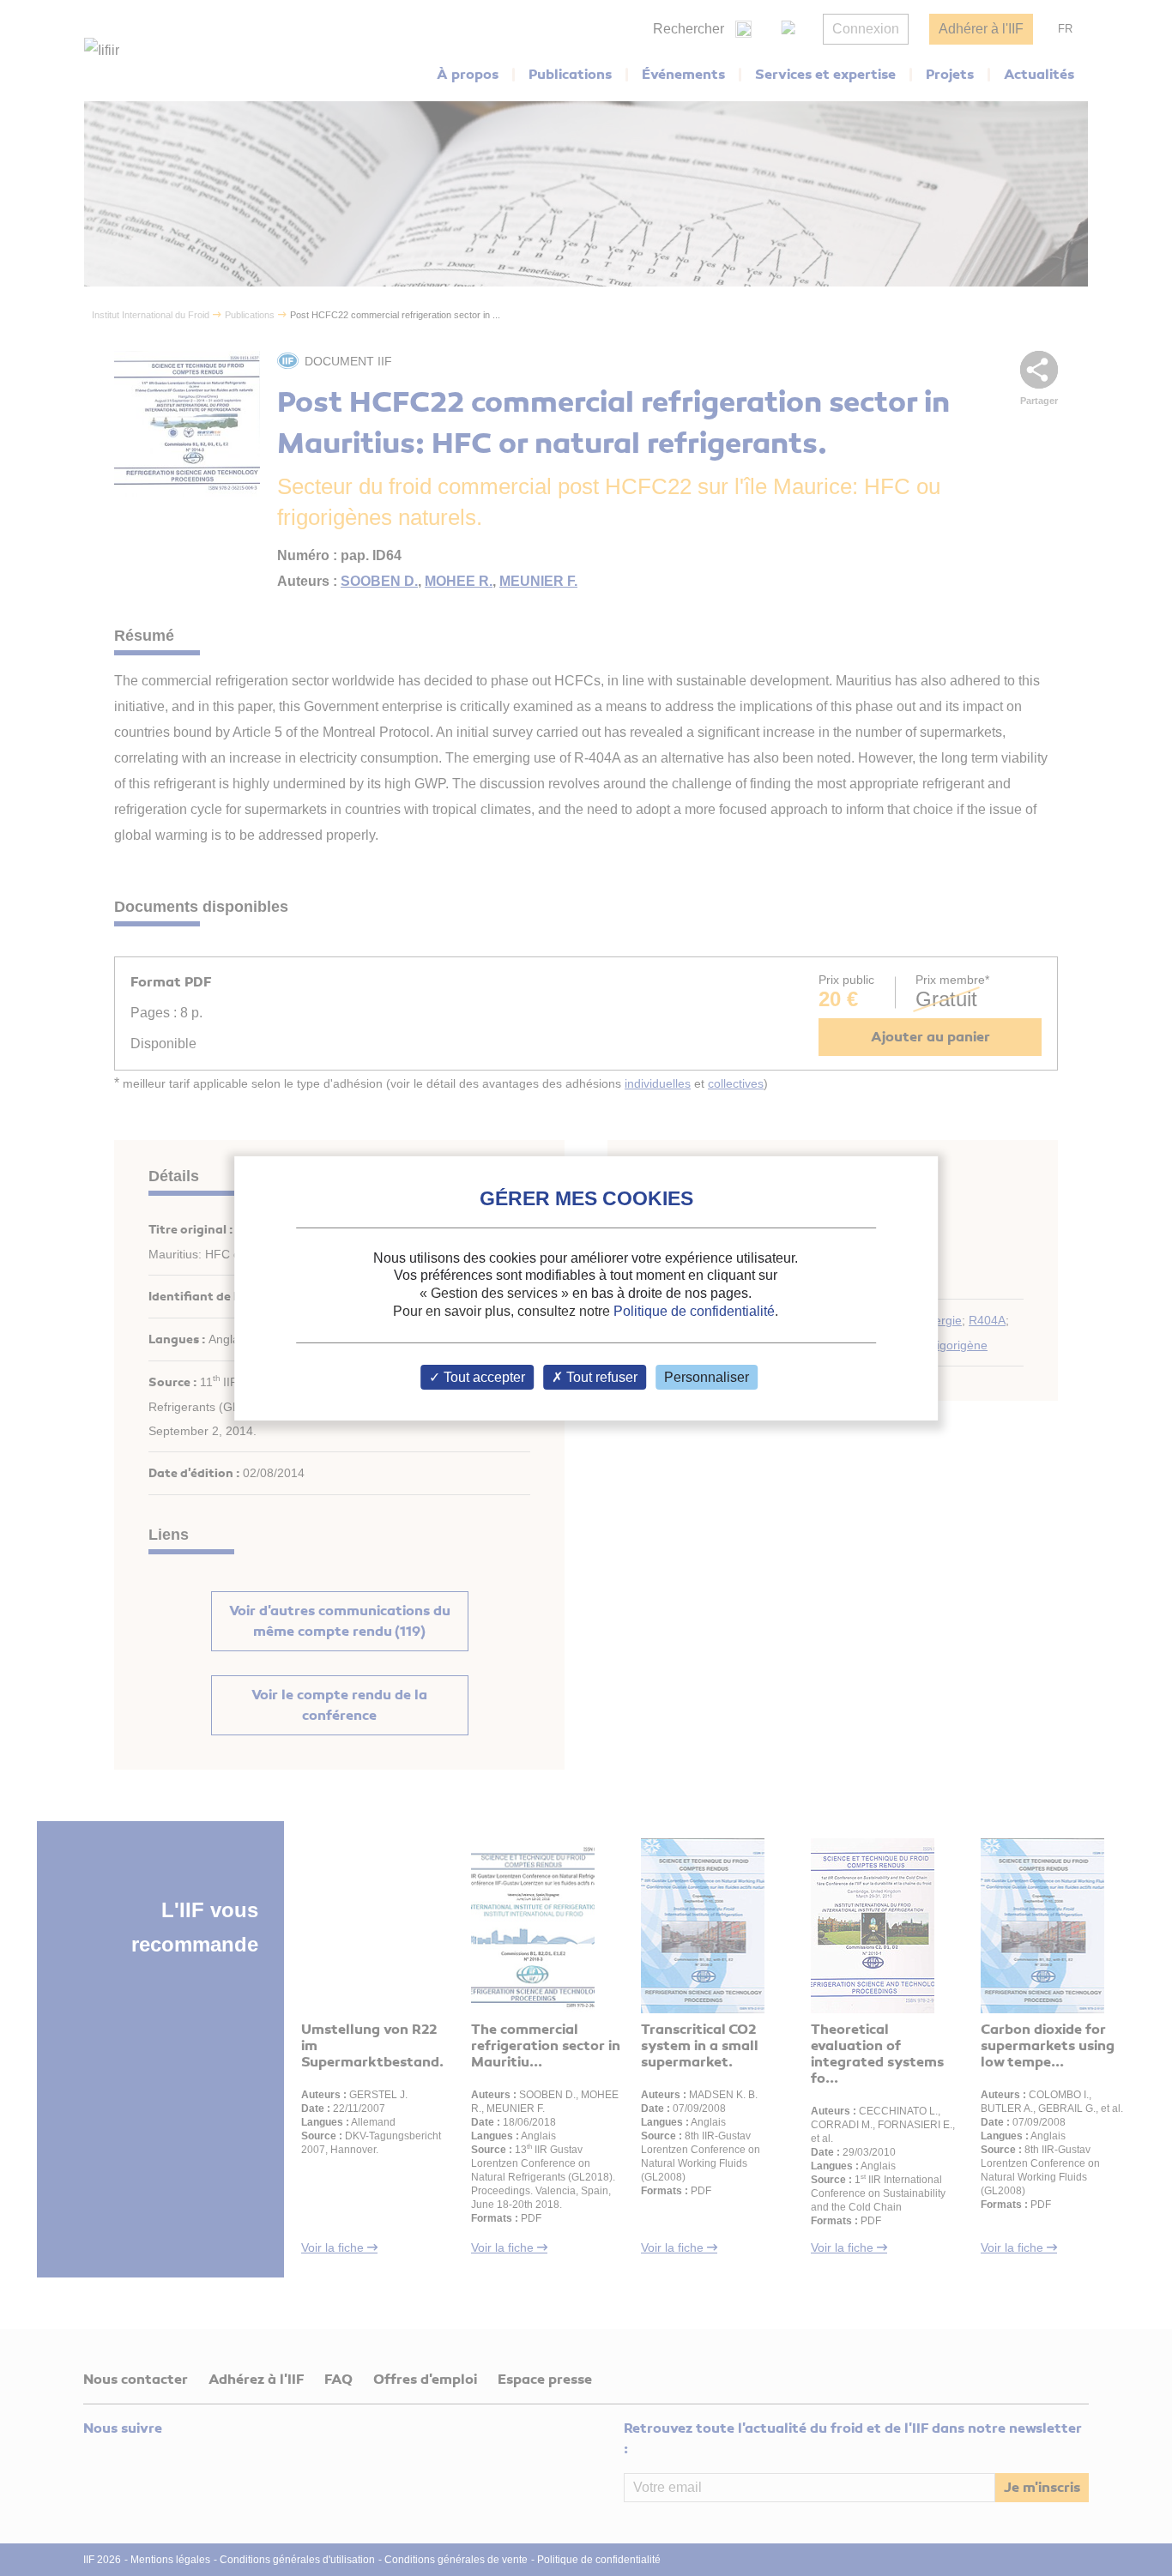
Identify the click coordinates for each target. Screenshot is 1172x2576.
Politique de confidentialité (694, 1311)
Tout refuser (600, 1377)
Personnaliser (707, 1377)
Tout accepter (483, 1377)
